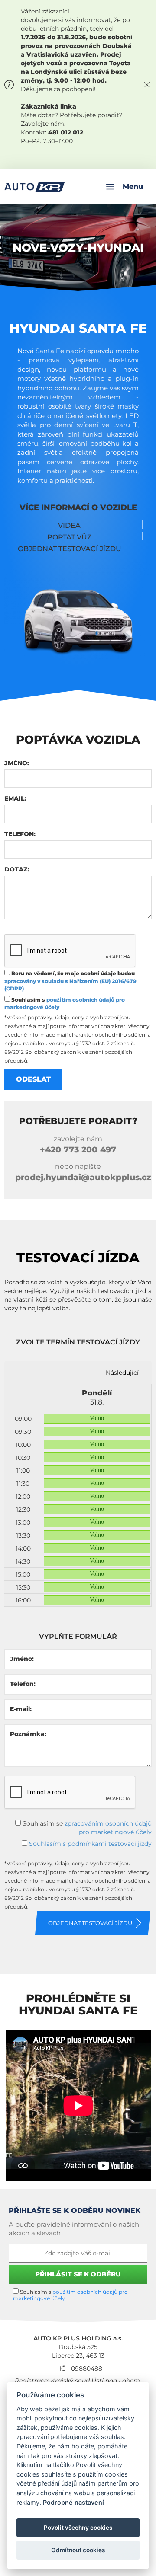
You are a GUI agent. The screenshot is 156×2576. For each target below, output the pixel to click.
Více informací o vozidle (78, 508)
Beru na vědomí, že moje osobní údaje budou (70, 981)
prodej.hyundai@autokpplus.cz (83, 1177)
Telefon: (20, 834)
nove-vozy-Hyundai (78, 248)
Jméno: (17, 763)
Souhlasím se (86, 1828)
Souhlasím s (65, 1003)
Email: (15, 798)
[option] (97, 1495)
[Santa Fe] (78, 610)
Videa (69, 525)
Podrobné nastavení (73, 2502)
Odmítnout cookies (78, 2550)
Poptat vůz (70, 537)
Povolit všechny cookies (78, 2528)
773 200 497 (78, 1150)
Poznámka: (28, 1734)
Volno (97, 1418)
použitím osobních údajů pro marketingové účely (70, 2295)
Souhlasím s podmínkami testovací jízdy (90, 1844)
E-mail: (21, 1709)
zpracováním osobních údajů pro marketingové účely (108, 1828)
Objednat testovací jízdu (70, 549)
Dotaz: (17, 869)
